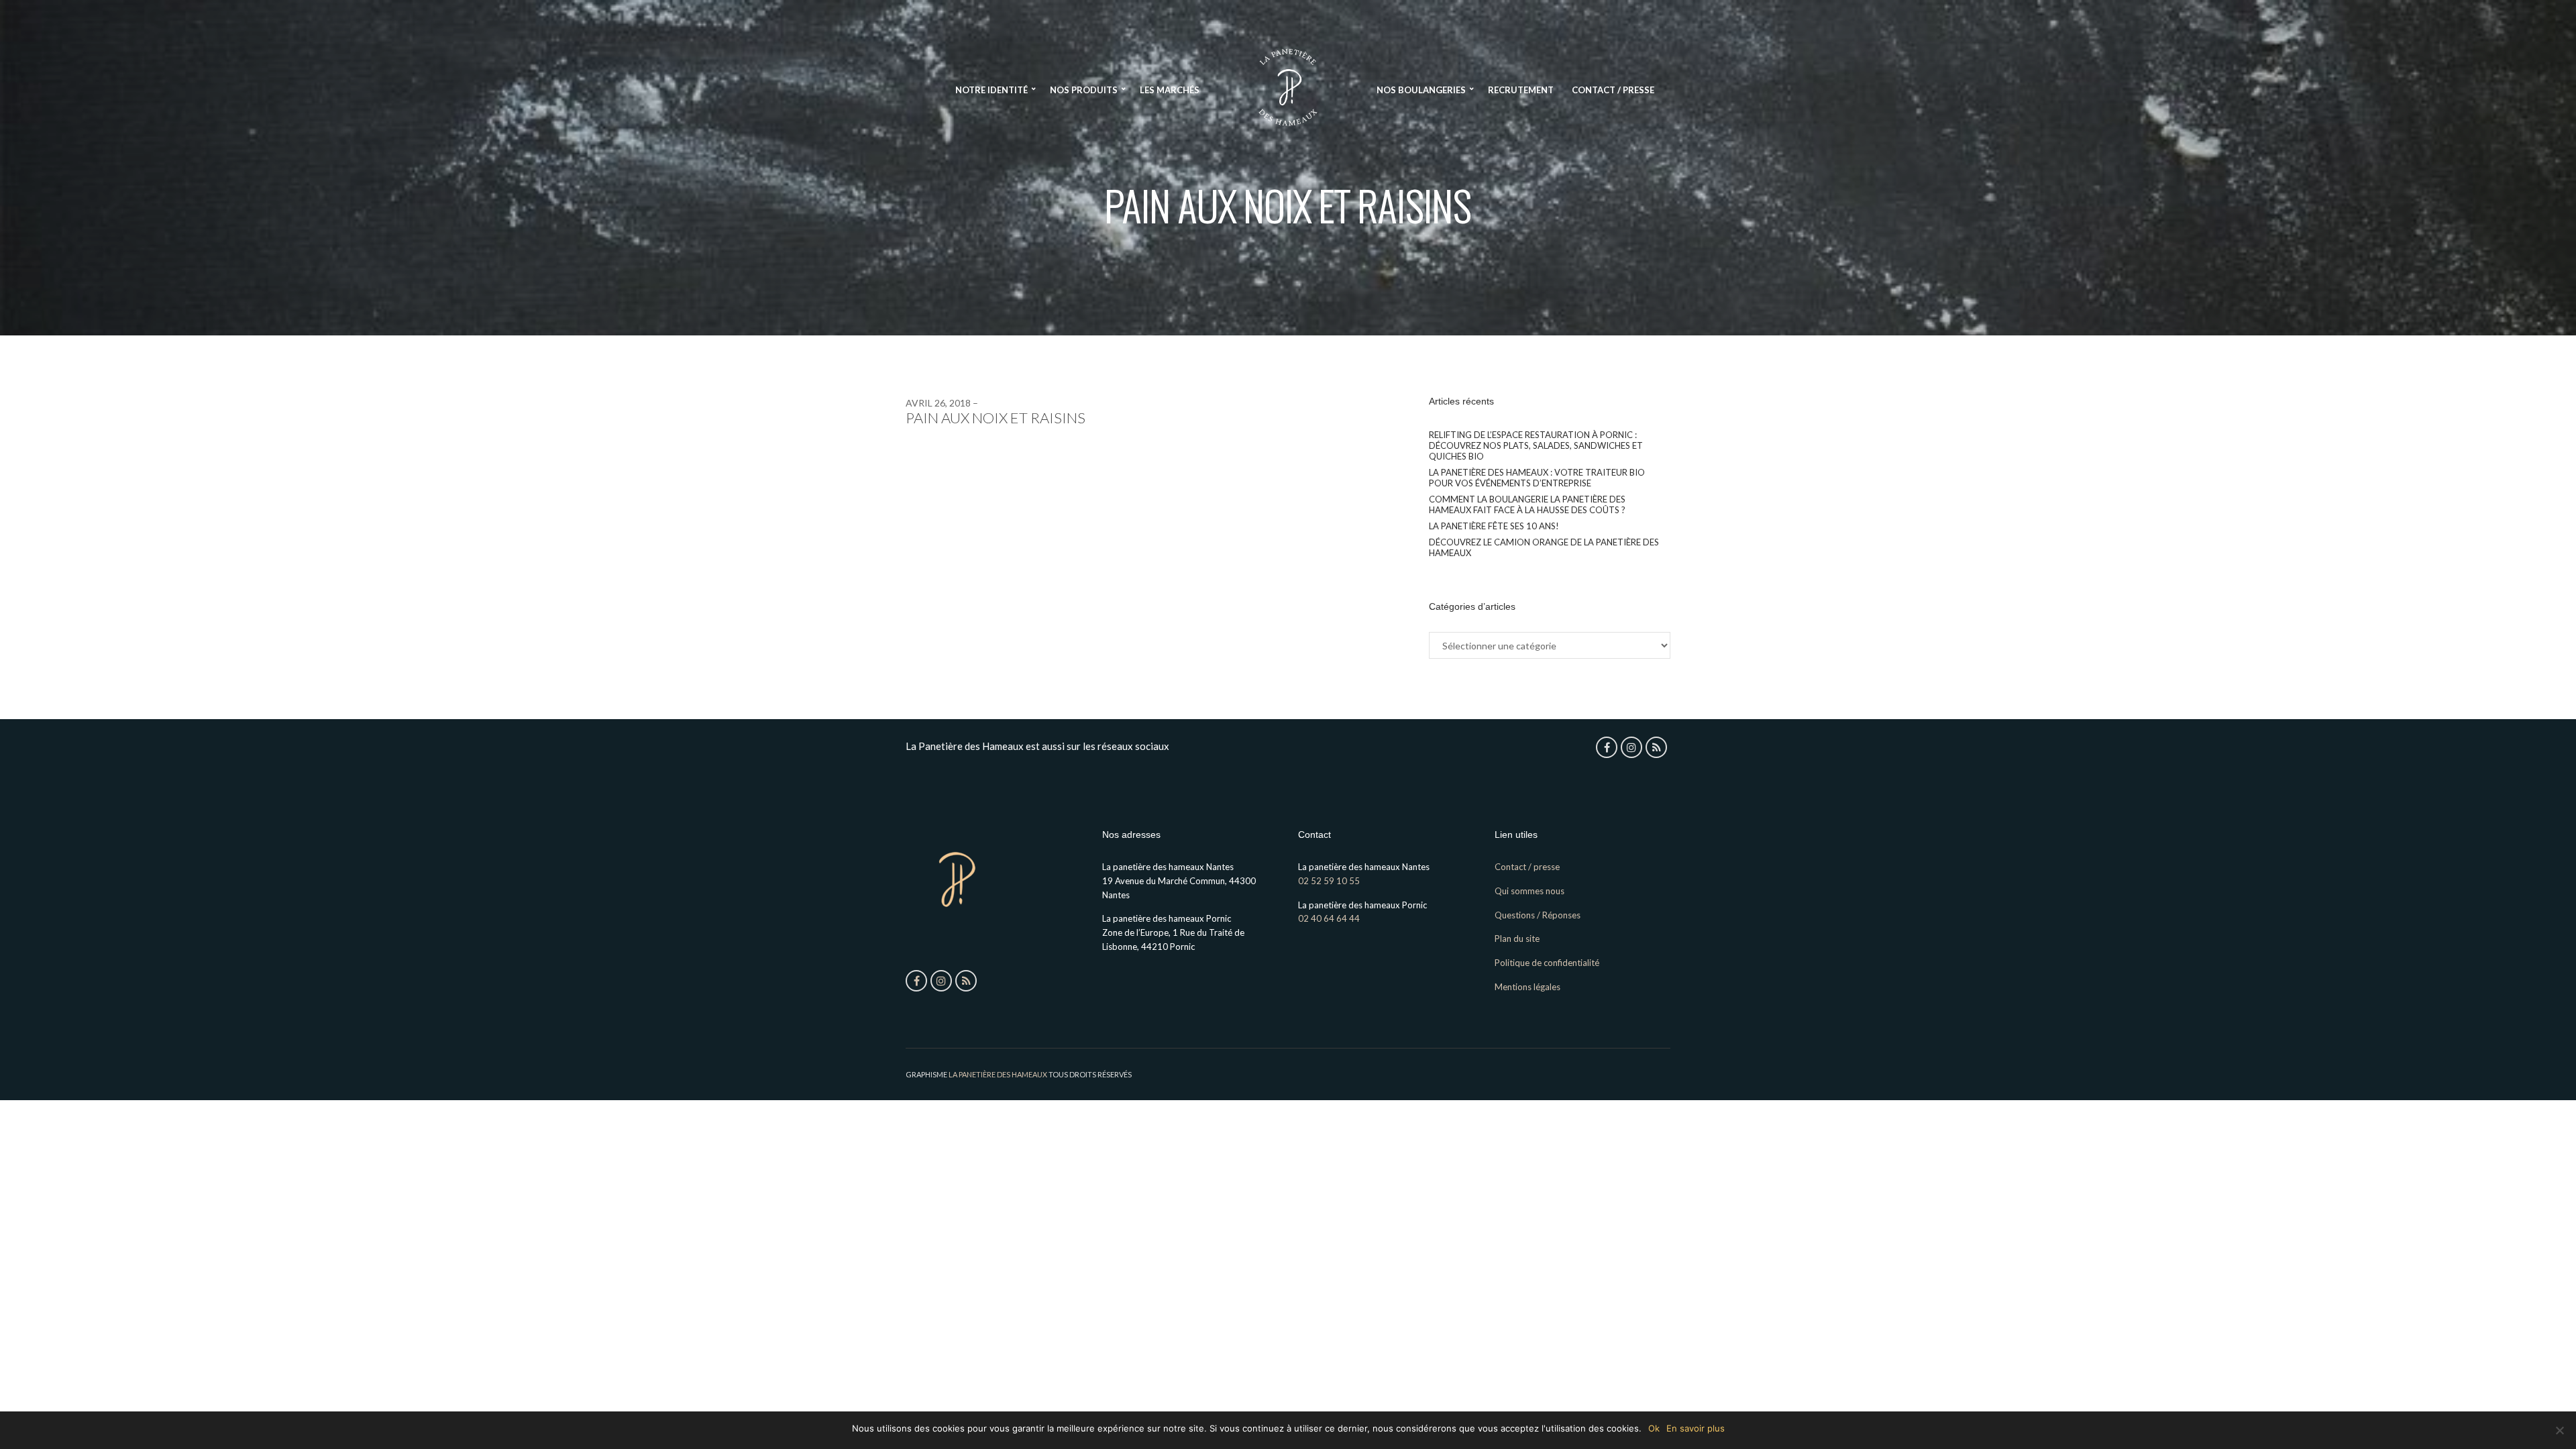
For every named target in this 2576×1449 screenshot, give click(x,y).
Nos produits (1084, 90)
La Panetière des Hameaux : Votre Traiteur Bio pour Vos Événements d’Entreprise (1537, 478)
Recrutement (1521, 90)
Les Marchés (1170, 90)
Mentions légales (1527, 987)
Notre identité (991, 90)
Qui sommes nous (1529, 891)
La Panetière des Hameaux (998, 1074)
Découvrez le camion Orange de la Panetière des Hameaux (1544, 547)
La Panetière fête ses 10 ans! (1494, 526)
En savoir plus (1696, 1428)
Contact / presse (1613, 90)
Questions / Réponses (1538, 915)
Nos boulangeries (1421, 90)
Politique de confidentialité (1547, 963)
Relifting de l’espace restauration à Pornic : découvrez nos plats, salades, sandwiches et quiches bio (1536, 445)
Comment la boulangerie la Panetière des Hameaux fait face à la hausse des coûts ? (1527, 504)
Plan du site (1517, 938)
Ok (1654, 1428)
